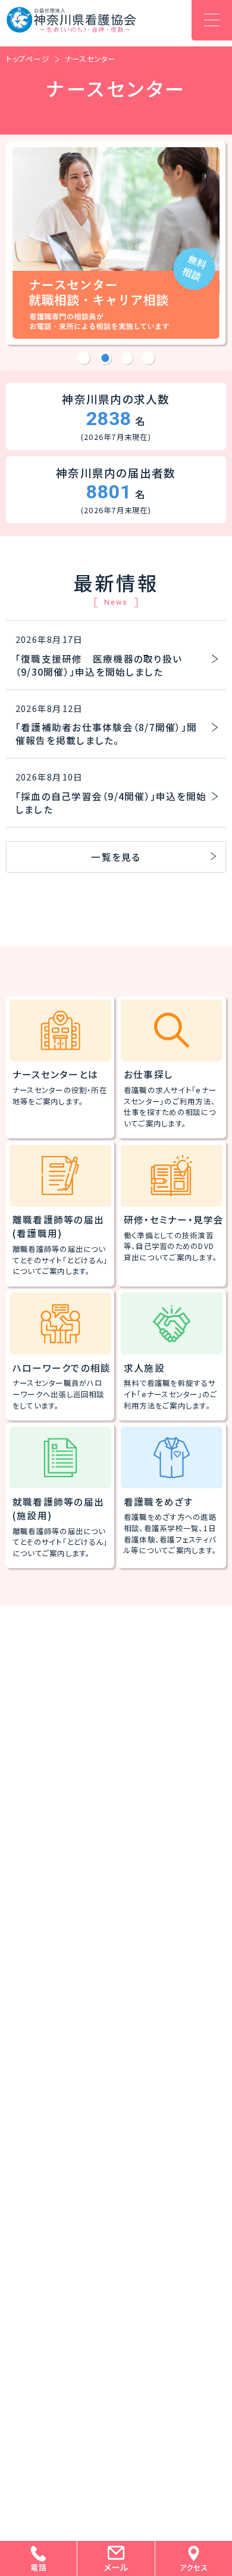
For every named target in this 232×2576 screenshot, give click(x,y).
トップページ (28, 59)
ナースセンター (90, 59)
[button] (84, 358)
